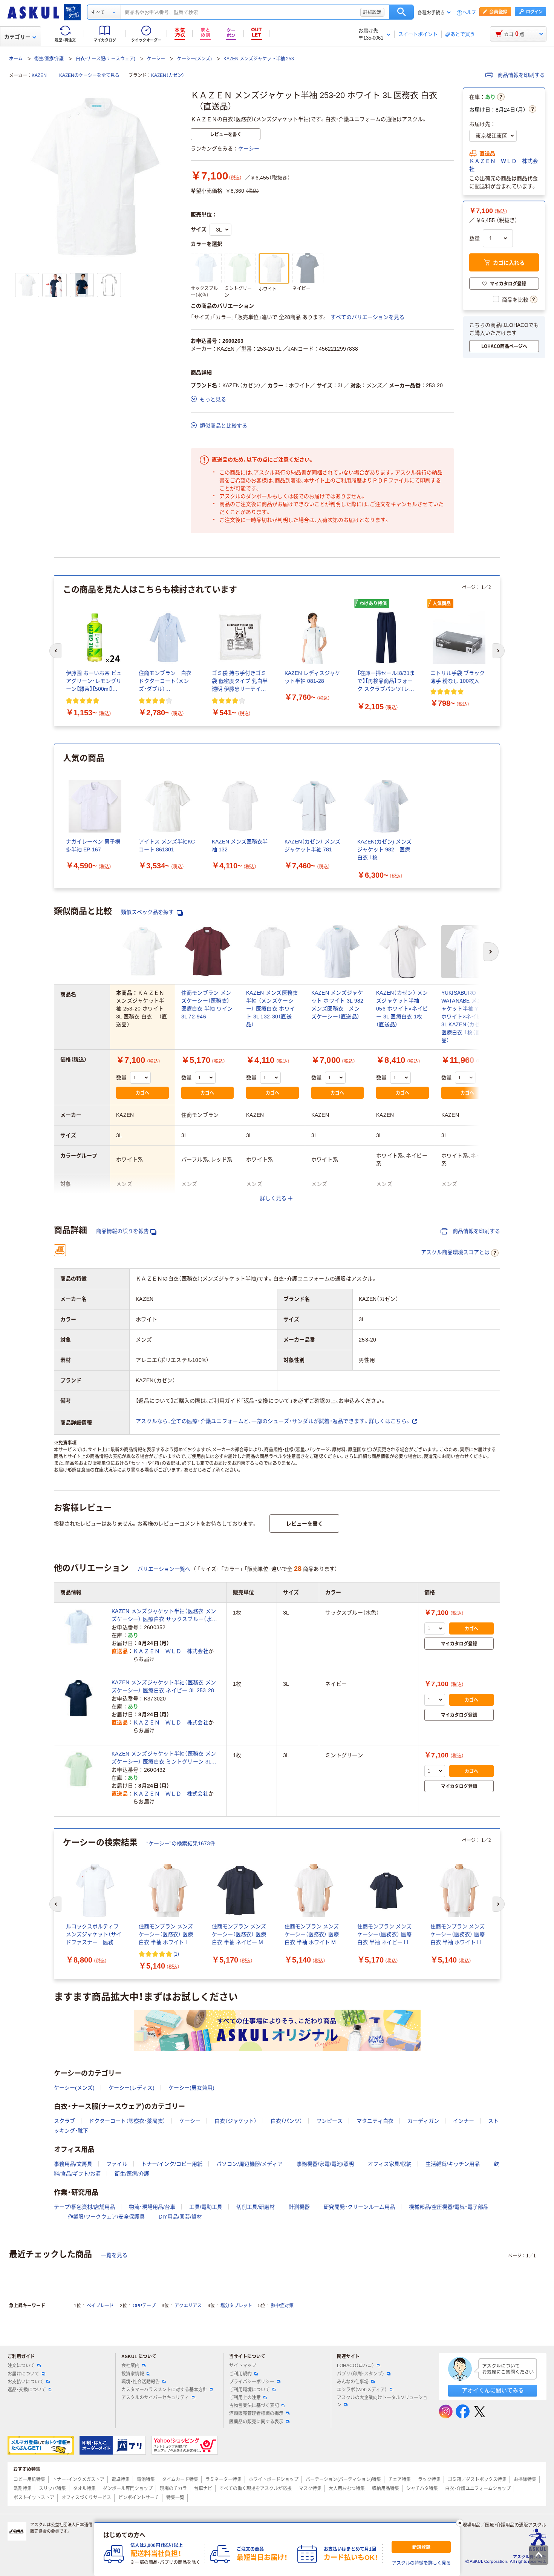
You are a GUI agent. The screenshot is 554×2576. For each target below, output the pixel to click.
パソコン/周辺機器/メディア (249, 2164)
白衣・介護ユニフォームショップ (478, 2489)
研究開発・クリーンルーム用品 (359, 2207)
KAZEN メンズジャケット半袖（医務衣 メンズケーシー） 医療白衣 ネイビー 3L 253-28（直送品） (164, 1687)
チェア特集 (399, 2479)
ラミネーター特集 (223, 2479)
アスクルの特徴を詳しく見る (421, 2563)
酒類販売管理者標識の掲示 (256, 2413)
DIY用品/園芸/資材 (180, 2217)
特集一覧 (175, 2498)
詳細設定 (372, 12)
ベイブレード (100, 2306)
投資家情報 (133, 2374)
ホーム (16, 59)
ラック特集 (429, 2479)
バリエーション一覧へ (164, 1569)
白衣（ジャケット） (236, 2121)
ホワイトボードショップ (274, 2479)
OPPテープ (144, 2306)
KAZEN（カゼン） (168, 75)
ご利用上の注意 (245, 2398)
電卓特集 (121, 2479)
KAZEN (39, 75)
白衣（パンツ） (286, 2121)
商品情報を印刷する (520, 75)
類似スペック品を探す (148, 912)
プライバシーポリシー (252, 2382)
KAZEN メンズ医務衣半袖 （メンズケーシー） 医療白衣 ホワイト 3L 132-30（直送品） (272, 1009)
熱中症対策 (282, 2306)
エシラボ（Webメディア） (362, 2390)
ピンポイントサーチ (139, 2498)
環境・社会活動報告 (141, 2382)
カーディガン (423, 2121)
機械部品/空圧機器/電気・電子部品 (449, 2207)
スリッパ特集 (52, 2489)
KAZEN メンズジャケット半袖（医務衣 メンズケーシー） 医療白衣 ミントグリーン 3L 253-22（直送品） (164, 1758)
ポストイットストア (34, 2498)
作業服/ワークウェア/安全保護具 (106, 2217)
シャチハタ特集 (422, 2489)
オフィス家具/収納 (390, 2164)
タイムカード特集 (180, 2479)
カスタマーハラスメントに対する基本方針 (164, 2390)
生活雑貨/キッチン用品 (453, 2164)
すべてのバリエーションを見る (367, 317)
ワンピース (329, 2121)
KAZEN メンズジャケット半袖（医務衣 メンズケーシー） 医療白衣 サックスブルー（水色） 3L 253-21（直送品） (166, 1616)
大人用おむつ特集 (347, 2489)
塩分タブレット (236, 2306)
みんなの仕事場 (353, 2382)
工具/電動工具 (206, 2207)
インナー (464, 2121)
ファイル (117, 2164)
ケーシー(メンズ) (194, 59)
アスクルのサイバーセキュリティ (155, 2398)
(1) (176, 1954)
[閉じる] (460, 2523)
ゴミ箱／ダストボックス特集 (477, 2479)
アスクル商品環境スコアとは (455, 1252)
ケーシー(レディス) (132, 2088)
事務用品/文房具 (73, 2164)
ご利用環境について (249, 2390)
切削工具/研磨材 (256, 2207)
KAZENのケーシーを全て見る (89, 75)
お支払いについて (26, 2382)
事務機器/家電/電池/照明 (325, 2164)
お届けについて (23, 2374)
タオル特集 (84, 2489)
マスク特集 (310, 2489)
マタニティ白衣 (375, 2121)
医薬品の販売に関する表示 (256, 2422)
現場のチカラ (173, 2489)
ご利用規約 (240, 2374)
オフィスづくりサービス (86, 2498)
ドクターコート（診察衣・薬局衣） (127, 2121)
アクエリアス (188, 2306)
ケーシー (156, 59)
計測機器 (299, 2207)
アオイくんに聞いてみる (493, 2390)
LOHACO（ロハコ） (356, 2366)
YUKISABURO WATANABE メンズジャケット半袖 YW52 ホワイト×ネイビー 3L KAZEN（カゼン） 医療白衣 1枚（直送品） (467, 1017)
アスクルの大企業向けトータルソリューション (382, 2401)
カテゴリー (17, 37)
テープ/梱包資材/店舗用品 (84, 2207)
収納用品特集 (386, 2489)
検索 (402, 12)
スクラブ (64, 2121)
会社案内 (130, 2366)
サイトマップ (243, 2366)
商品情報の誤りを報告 (122, 1231)
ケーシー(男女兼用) (191, 2088)
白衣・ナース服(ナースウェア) (106, 59)
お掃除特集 (525, 2479)
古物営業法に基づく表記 (254, 2406)
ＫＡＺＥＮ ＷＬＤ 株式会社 (503, 165)
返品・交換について (27, 2390)
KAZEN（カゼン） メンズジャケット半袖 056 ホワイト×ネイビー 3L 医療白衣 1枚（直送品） (402, 1009)
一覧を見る (114, 2255)
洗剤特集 (23, 2489)
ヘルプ (469, 13)
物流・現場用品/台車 (152, 2207)
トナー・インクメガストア (78, 2479)
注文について (21, 2366)
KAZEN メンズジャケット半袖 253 (259, 59)
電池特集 (146, 2479)
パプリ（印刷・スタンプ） (361, 2374)
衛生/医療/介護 (49, 59)
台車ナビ (203, 2489)
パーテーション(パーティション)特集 (343, 2479)
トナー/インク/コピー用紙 (172, 2164)
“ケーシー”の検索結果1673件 (181, 1843)
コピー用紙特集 (29, 2479)
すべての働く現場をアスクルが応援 (256, 2489)
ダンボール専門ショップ (128, 2489)
